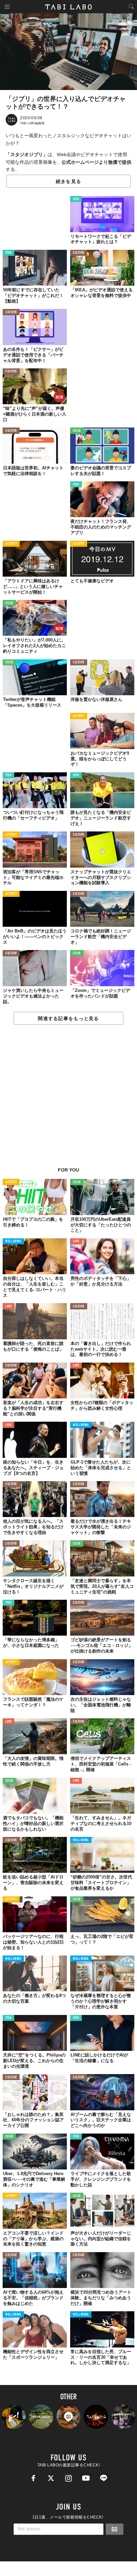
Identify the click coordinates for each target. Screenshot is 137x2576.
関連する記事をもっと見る (68, 1018)
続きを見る (68, 181)
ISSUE (77, 431)
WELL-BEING (13, 1241)
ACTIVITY (11, 544)
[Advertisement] (68, 1099)
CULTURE (79, 253)
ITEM (76, 199)
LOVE (76, 1241)
